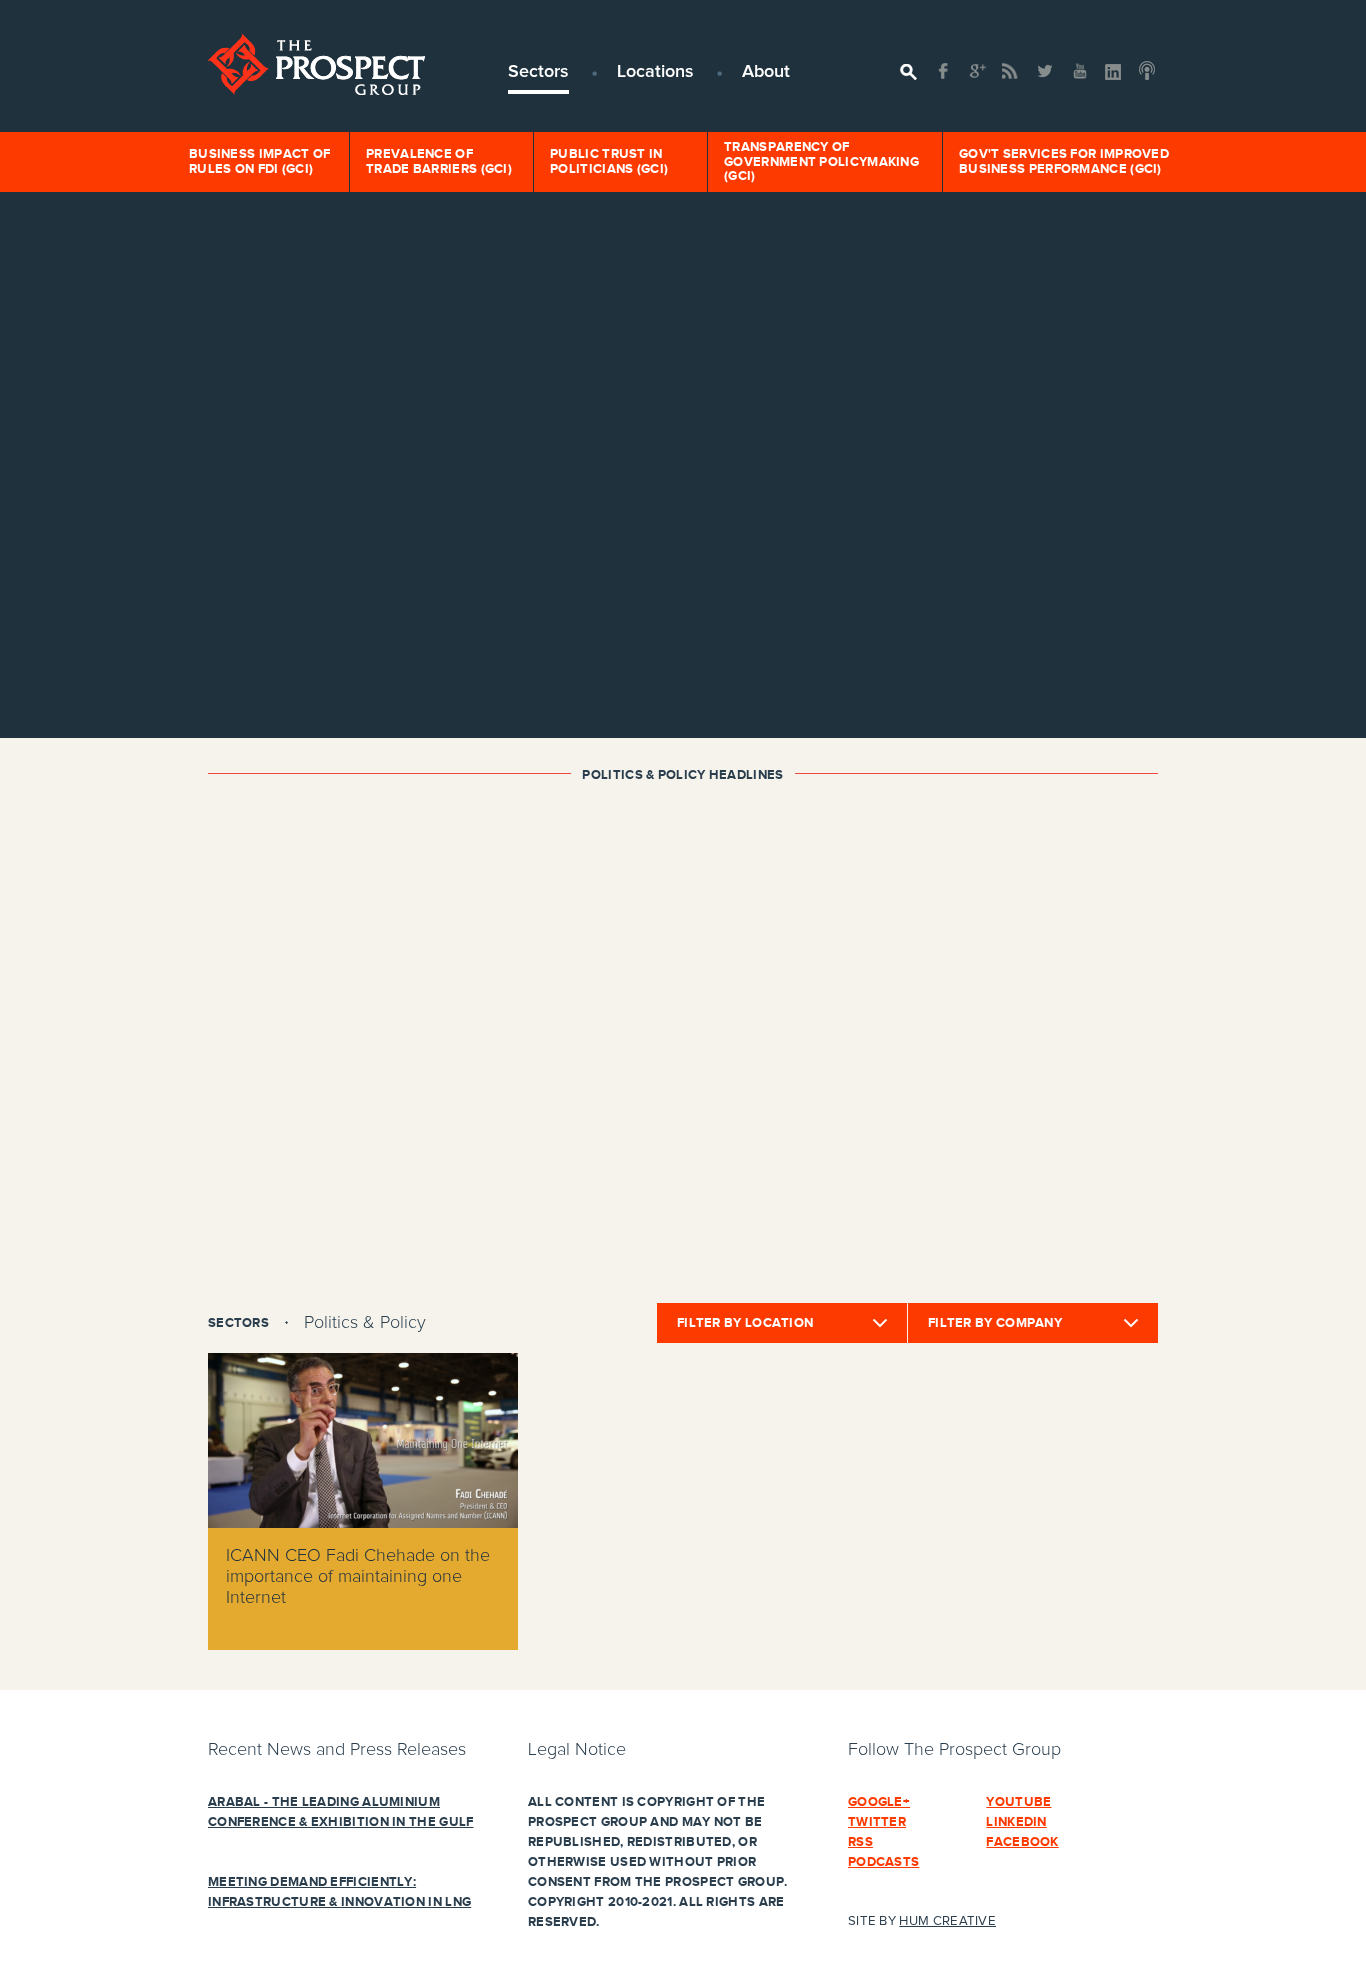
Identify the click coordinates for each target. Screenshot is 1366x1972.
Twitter (877, 1822)
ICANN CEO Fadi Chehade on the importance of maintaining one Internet (358, 1577)
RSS (860, 1842)
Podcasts (883, 1862)
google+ (879, 1802)
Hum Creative (947, 1921)
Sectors (538, 72)
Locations (655, 72)
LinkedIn (1016, 1822)
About (766, 72)
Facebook (1022, 1842)
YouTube (1018, 1802)
